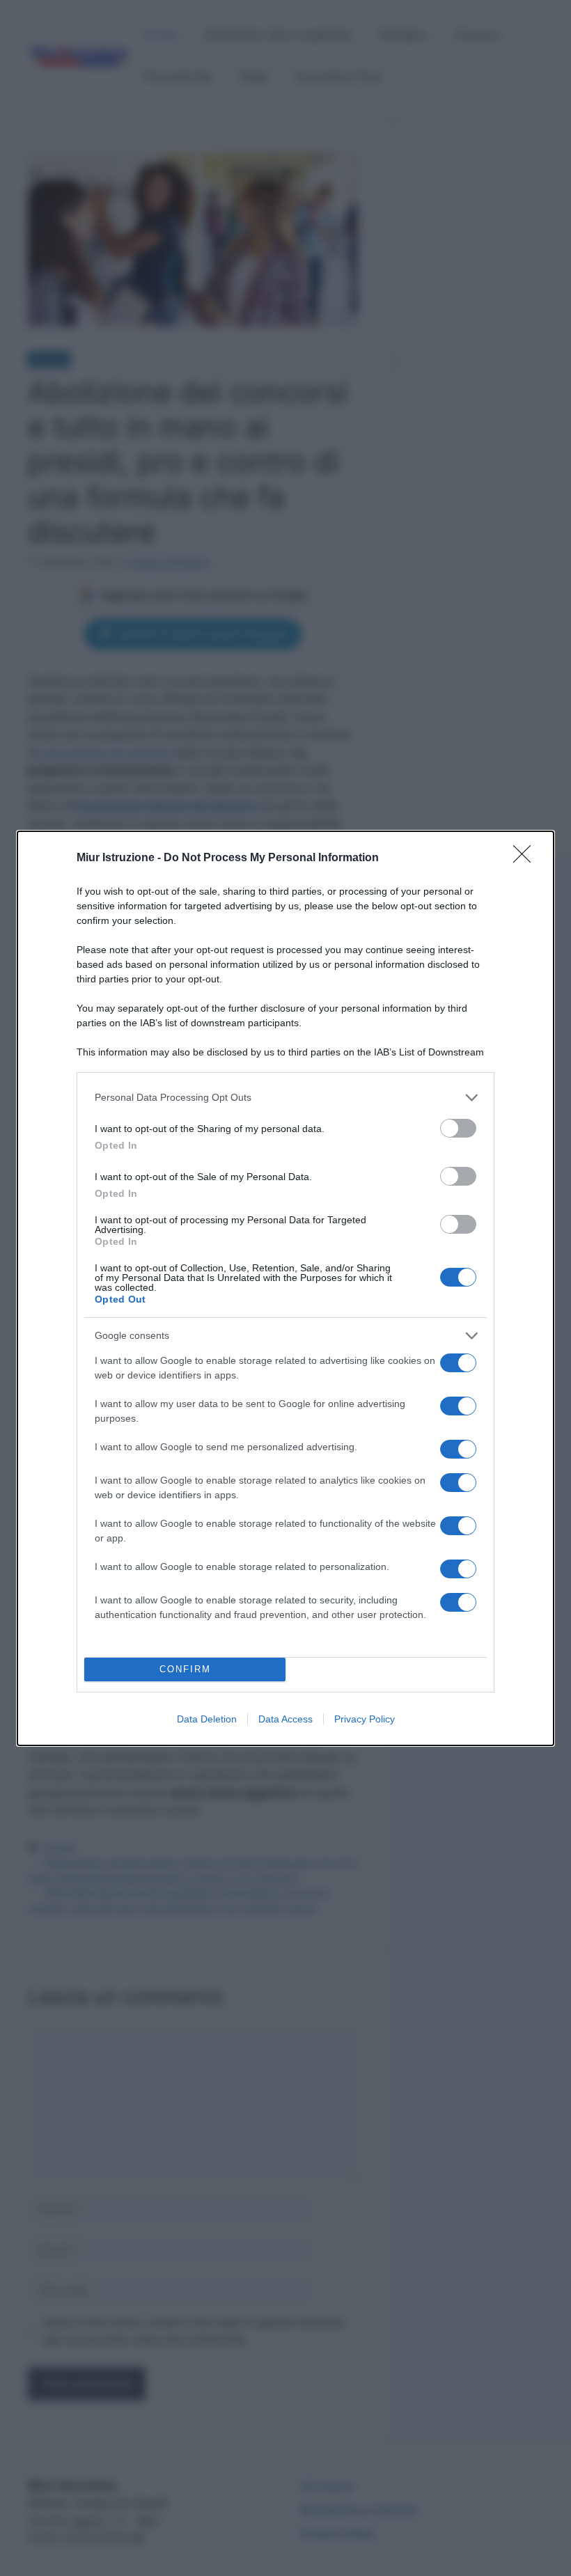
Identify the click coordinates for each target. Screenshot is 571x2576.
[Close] (526, 858)
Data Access (285, 1719)
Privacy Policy (365, 1719)
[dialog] (285, 1288)
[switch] (458, 1128)
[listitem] (285, 1098)
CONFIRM (185, 1669)
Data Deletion (207, 1719)
